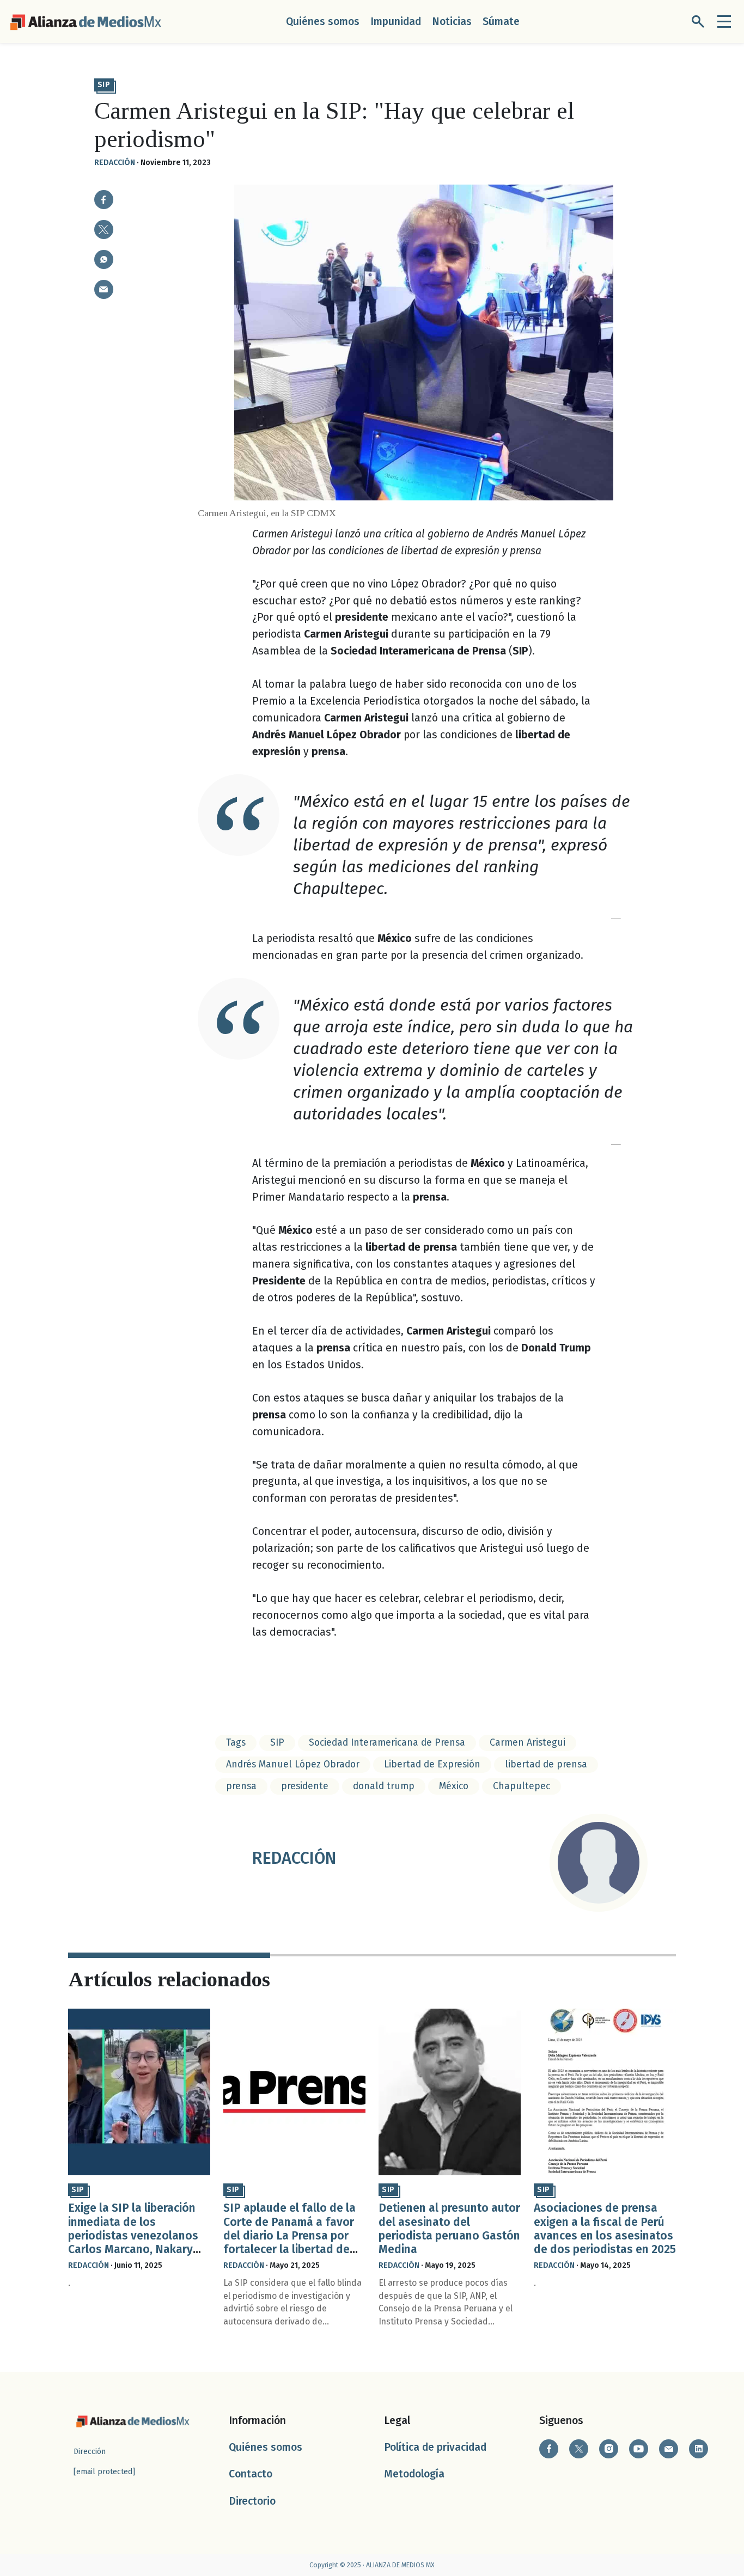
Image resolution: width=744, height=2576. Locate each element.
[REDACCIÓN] (599, 1863)
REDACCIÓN (115, 163)
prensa (241, 1786)
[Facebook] (549, 2449)
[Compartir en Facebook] (104, 200)
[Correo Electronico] (669, 2449)
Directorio (252, 2501)
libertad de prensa (546, 1764)
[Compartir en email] (104, 289)
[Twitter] (579, 2449)
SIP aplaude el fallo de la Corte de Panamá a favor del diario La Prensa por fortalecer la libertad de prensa (289, 2235)
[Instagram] (609, 2449)
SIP (104, 85)
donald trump (384, 1786)
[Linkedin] (699, 2449)
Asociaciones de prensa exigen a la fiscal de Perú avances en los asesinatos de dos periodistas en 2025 (605, 2229)
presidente (305, 1786)
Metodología (414, 2474)
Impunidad (396, 22)
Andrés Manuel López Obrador (293, 1764)
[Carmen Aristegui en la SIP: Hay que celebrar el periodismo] (104, 259)
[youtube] (639, 2449)
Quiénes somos (323, 22)
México (454, 1786)
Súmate (501, 22)
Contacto (251, 2474)
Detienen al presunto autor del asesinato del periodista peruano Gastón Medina (449, 2229)
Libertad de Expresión (432, 1764)
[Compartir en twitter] (104, 230)
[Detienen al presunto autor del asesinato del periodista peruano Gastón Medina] (450, 2092)
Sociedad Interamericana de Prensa (387, 1743)
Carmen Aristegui (527, 1743)
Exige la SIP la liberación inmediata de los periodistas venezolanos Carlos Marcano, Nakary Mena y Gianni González (133, 2235)
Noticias (452, 22)
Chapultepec (522, 1786)
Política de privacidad (435, 2447)
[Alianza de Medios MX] (86, 21)
